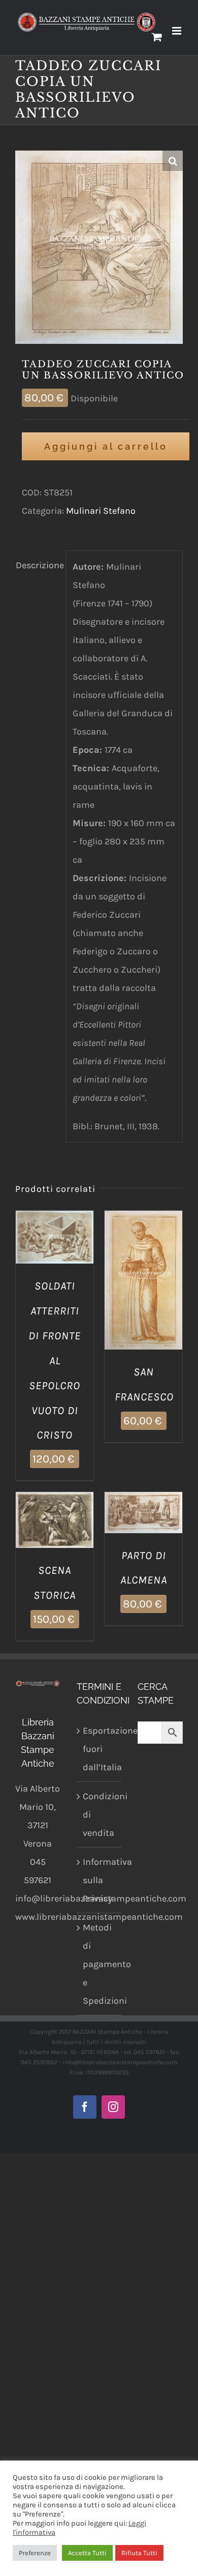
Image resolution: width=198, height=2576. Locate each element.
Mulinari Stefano (101, 511)
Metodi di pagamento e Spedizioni (100, 1964)
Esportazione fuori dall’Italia (100, 1749)
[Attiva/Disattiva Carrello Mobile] (157, 37)
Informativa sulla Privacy (100, 1880)
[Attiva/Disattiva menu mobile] (177, 31)
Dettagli (55, 1251)
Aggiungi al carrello (106, 446)
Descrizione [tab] (37, 565)
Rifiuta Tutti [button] (139, 2553)
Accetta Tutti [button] (87, 2553)
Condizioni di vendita (100, 1814)
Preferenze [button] (35, 2553)
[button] (173, 161)
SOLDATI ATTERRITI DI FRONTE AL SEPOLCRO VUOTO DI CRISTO (55, 1360)
